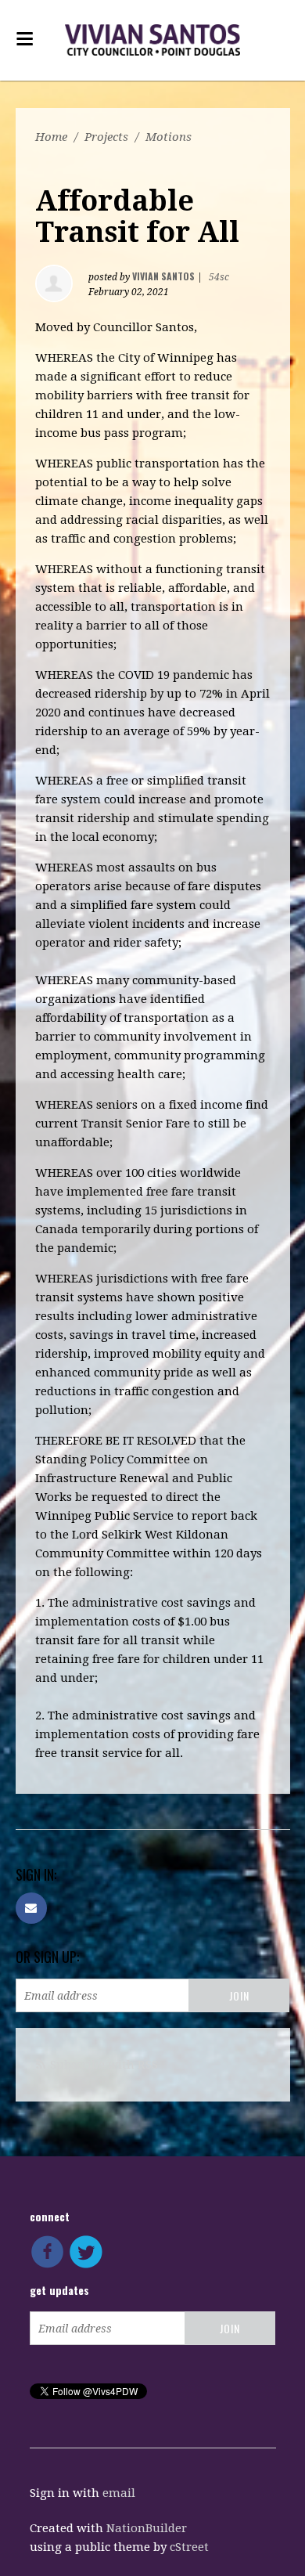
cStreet (189, 2547)
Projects (106, 137)
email (119, 2493)
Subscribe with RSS (104, 2065)
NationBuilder (147, 2528)
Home (51, 137)
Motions (169, 137)
